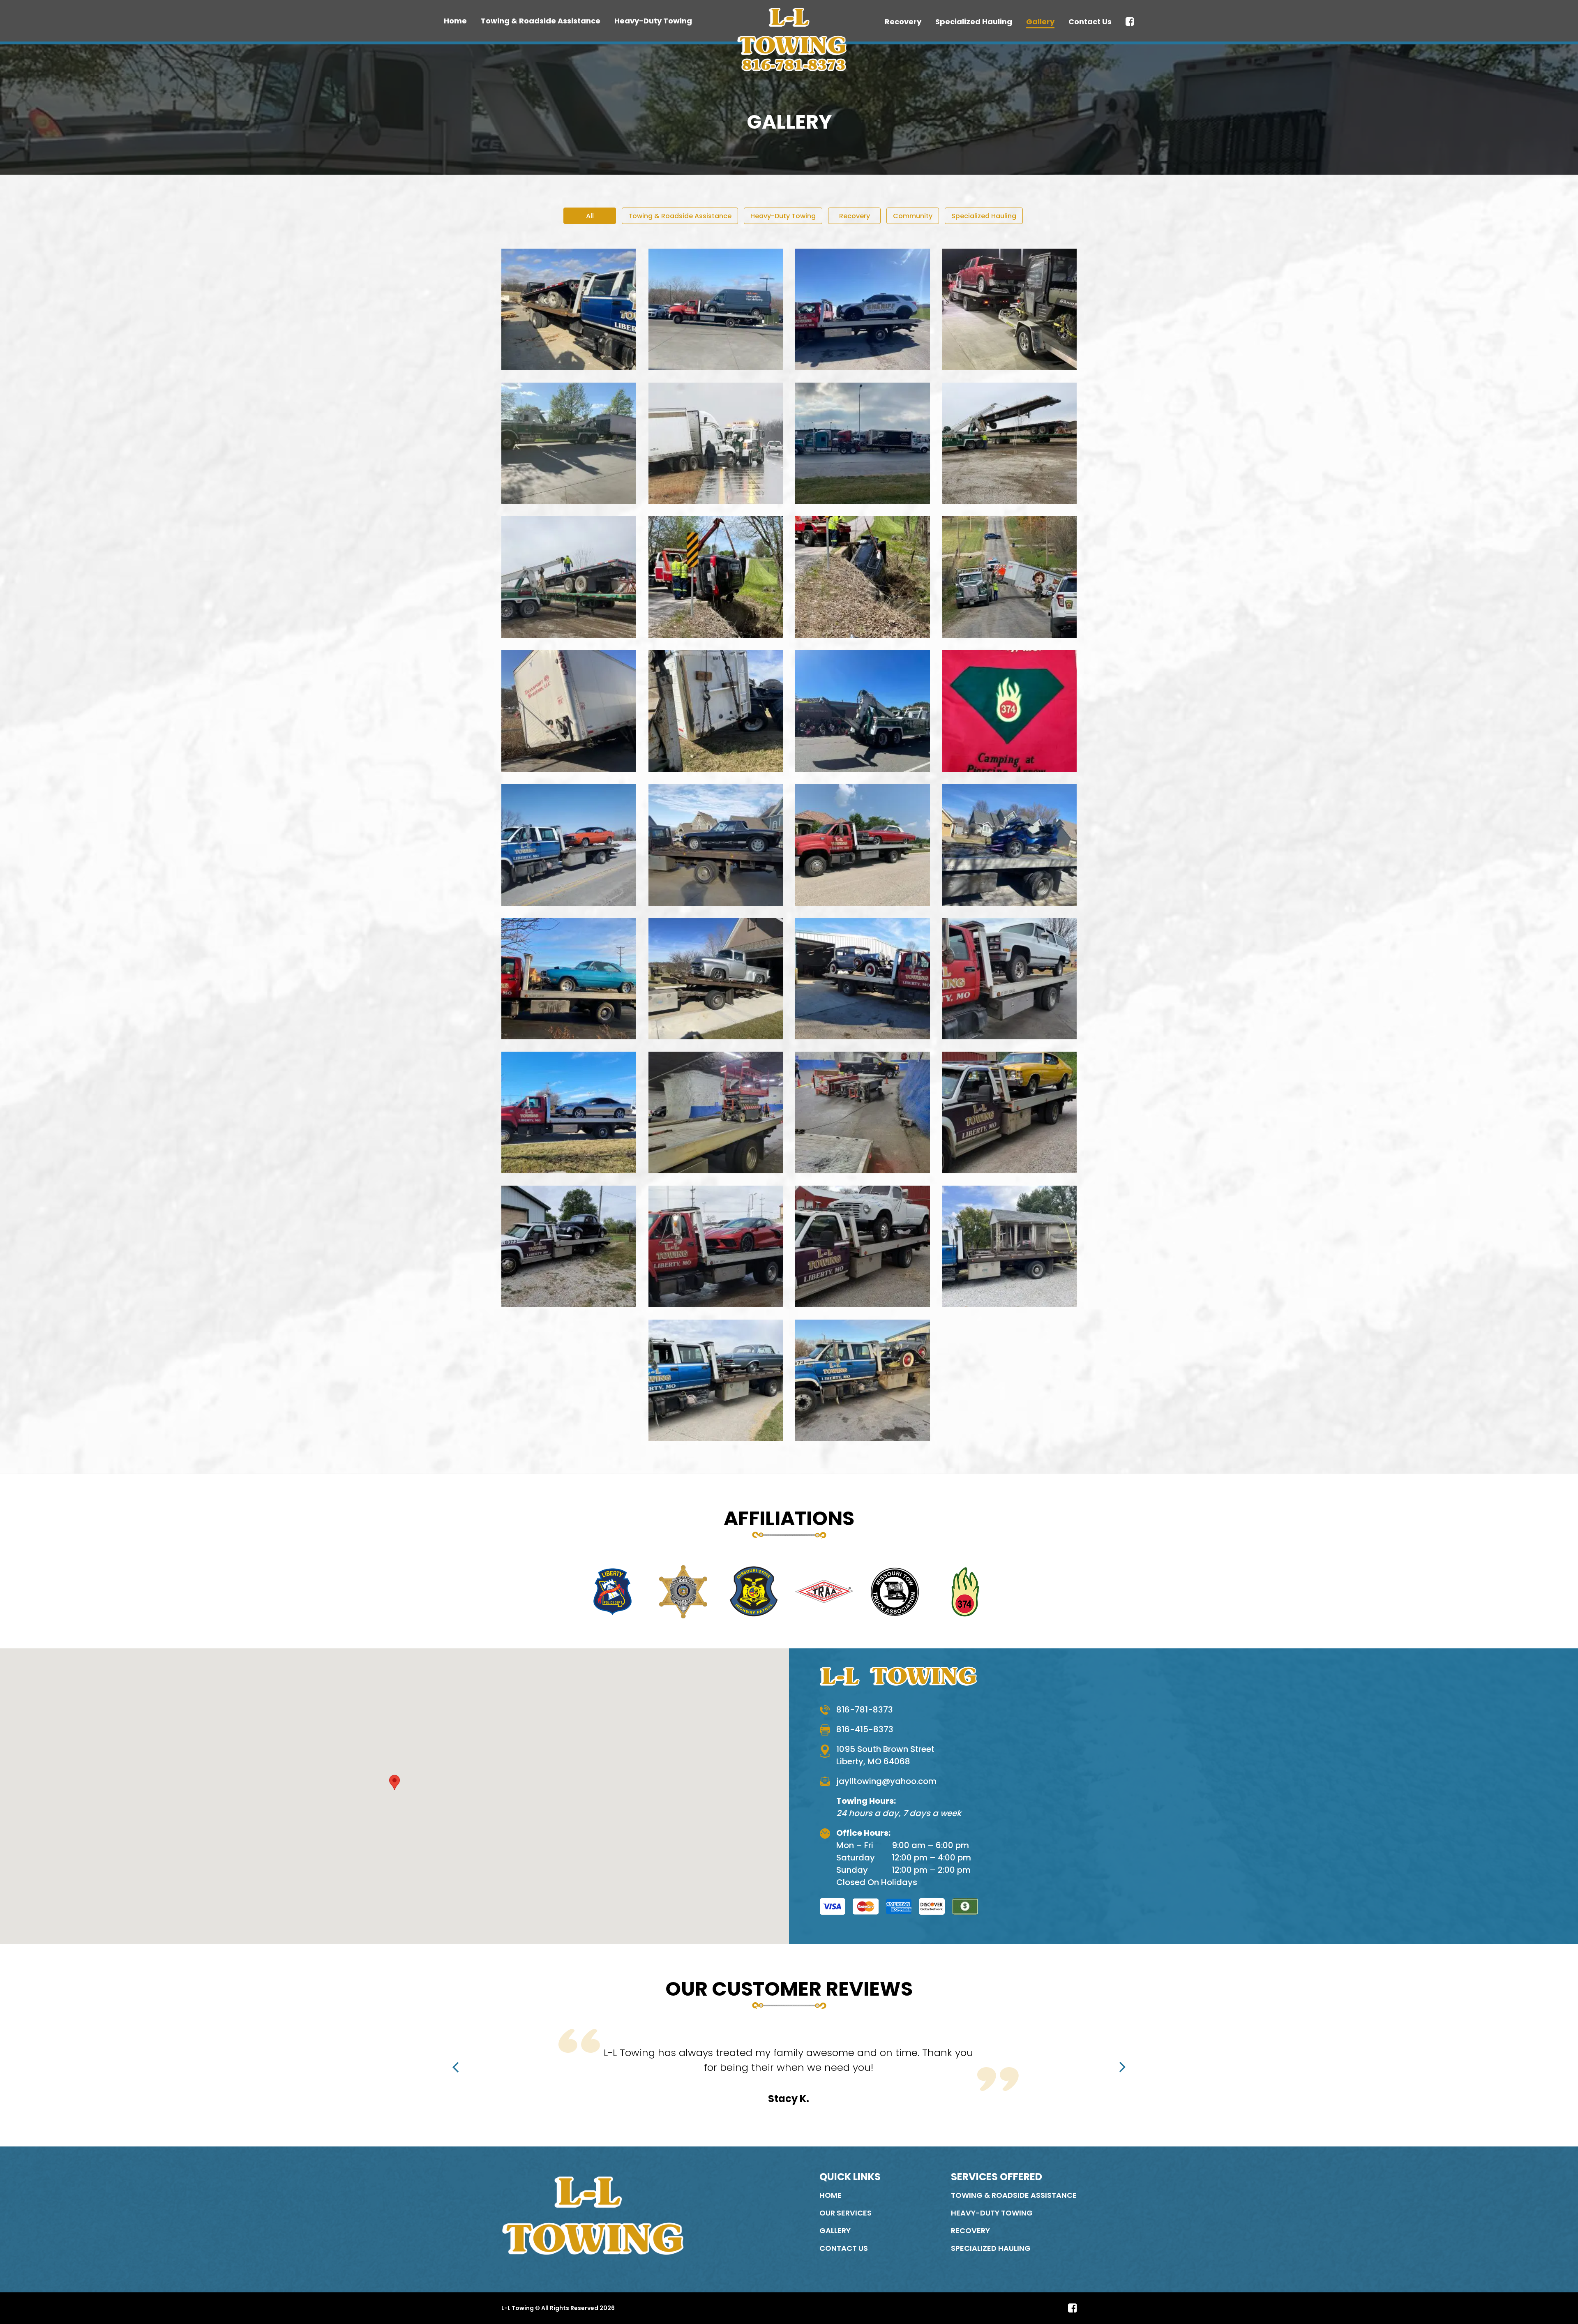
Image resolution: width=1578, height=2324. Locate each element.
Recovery (903, 22)
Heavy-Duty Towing (653, 21)
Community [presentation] (913, 216)
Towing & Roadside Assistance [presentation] (680, 216)
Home (455, 21)
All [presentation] (590, 216)
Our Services (846, 2213)
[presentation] (456, 2067)
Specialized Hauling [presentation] (984, 216)
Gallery (1040, 22)
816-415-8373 (865, 1729)
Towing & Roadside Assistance (541, 21)
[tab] (590, 216)
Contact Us (1090, 22)
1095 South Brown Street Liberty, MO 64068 (885, 1755)
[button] (394, 1789)
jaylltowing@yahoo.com (886, 1781)
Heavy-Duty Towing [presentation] (783, 216)
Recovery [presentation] (855, 216)
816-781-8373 (865, 1710)
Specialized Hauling (974, 22)
